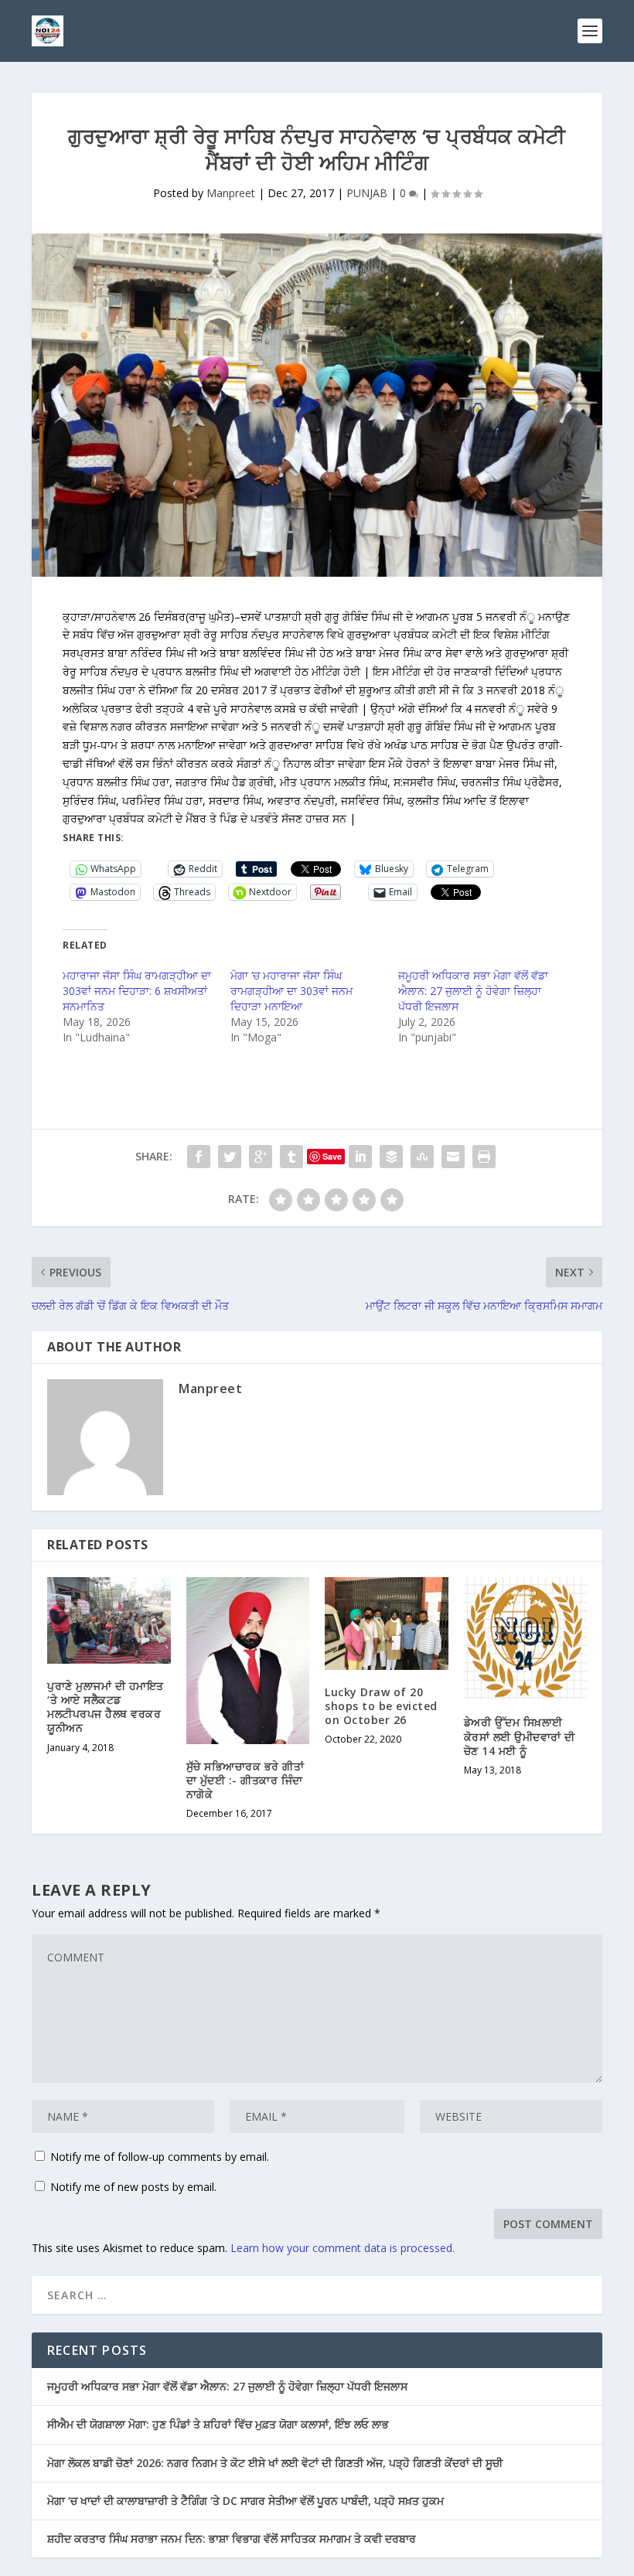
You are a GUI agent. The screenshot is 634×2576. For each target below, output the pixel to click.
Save (332, 1156)
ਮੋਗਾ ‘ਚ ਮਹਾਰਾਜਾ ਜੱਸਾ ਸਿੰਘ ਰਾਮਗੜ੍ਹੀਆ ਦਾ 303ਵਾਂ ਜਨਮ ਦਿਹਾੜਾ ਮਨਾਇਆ (291, 991)
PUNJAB (367, 193)
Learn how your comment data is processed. (343, 2248)
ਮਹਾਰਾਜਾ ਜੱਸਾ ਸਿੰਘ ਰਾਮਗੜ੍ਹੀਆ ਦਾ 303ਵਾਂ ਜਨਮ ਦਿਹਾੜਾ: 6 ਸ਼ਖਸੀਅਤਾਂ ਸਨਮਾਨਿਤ (137, 991)
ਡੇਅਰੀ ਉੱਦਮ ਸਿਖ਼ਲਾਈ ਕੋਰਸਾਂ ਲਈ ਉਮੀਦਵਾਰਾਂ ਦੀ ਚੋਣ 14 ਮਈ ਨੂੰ (520, 1736)
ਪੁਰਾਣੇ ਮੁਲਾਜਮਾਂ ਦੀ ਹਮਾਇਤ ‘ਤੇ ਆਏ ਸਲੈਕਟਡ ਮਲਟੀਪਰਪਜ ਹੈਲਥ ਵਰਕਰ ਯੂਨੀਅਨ (106, 1707)
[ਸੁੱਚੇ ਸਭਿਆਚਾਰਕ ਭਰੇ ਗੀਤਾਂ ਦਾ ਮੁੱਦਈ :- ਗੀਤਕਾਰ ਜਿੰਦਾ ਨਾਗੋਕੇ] (248, 1661)
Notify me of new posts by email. (133, 2187)
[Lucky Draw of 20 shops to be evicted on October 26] (387, 1624)
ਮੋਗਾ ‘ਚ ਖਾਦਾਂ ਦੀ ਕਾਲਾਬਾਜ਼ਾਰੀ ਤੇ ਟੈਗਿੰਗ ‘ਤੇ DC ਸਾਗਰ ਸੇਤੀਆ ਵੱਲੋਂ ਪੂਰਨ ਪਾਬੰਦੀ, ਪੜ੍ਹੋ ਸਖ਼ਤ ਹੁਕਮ (245, 2501)
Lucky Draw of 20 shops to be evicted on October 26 (381, 1706)
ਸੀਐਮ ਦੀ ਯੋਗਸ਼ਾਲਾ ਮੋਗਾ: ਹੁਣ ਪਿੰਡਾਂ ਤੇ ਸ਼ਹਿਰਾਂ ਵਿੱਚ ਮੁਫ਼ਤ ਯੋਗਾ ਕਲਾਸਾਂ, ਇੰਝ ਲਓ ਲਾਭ (218, 2424)
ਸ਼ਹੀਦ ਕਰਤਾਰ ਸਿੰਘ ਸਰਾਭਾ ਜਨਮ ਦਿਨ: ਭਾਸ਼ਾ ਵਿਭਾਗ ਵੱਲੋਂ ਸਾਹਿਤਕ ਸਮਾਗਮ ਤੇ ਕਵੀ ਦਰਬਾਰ (232, 2539)
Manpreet (231, 193)
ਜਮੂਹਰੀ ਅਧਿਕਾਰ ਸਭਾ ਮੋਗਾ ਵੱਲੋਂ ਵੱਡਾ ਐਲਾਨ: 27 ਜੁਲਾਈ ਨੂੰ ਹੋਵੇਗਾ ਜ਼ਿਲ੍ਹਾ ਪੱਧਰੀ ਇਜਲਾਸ (473, 991)
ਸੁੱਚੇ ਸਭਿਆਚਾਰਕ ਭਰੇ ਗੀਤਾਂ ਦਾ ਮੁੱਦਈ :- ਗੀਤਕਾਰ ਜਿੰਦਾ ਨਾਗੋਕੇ (245, 1780)
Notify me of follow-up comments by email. (160, 2157)
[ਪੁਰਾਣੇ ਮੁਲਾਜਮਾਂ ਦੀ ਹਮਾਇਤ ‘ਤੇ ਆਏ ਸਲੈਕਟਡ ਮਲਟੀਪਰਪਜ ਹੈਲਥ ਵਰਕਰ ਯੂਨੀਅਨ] (109, 1620)
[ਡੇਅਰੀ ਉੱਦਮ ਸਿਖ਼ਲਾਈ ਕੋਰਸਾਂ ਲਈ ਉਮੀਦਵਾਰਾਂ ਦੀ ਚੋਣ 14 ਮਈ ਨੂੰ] (526, 1639)
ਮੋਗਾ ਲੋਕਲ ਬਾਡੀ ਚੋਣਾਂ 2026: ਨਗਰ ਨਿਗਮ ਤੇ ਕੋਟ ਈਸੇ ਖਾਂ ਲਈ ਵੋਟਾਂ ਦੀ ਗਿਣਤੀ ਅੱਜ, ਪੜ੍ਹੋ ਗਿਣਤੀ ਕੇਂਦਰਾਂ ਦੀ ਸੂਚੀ (275, 2463)
